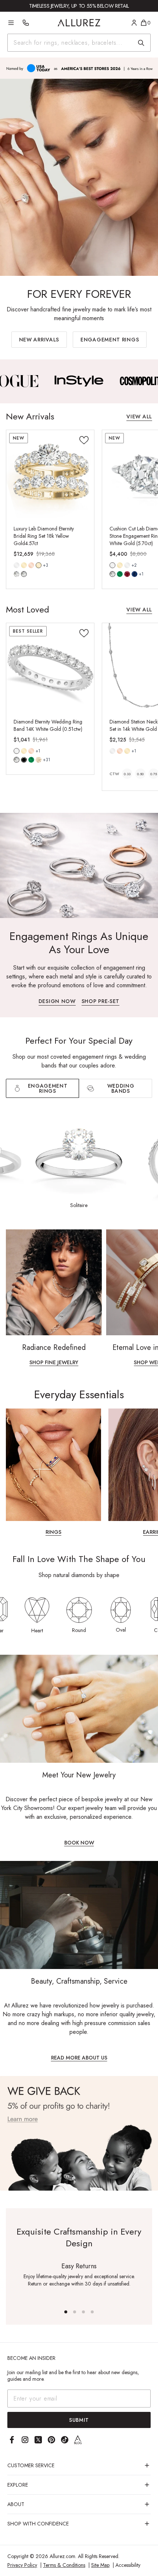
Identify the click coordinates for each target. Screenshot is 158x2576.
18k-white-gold (127, 565)
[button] (66, 2312)
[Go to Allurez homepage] (79, 23)
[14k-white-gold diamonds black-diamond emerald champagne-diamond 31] (17, 751)
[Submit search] (141, 43)
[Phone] (26, 23)
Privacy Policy (22, 2565)
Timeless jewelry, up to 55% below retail (79, 6)
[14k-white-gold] (17, 565)
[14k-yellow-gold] (24, 565)
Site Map (100, 2565)
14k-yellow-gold (24, 565)
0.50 (140, 774)
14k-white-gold (17, 565)
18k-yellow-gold (39, 565)
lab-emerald (120, 574)
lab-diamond (24, 574)
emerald (31, 760)
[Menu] (11, 23)
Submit (79, 2420)
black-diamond (24, 760)
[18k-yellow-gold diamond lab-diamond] (39, 565)
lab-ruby (127, 574)
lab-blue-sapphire (134, 574)
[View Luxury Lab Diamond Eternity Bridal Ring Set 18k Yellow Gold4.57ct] (50, 474)
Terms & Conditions (64, 2565)
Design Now (57, 1002)
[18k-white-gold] (127, 565)
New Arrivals (39, 340)
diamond (17, 574)
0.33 (127, 774)
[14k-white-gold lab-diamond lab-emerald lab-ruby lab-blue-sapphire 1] (112, 565)
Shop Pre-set (100, 1002)
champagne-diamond (39, 760)
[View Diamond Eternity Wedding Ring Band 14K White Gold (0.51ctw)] (50, 667)
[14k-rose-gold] (31, 565)
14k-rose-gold (31, 565)
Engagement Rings (110, 340)
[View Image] (79, 381)
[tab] (116, 1088)
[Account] (134, 23)
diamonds (17, 760)
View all (139, 417)
